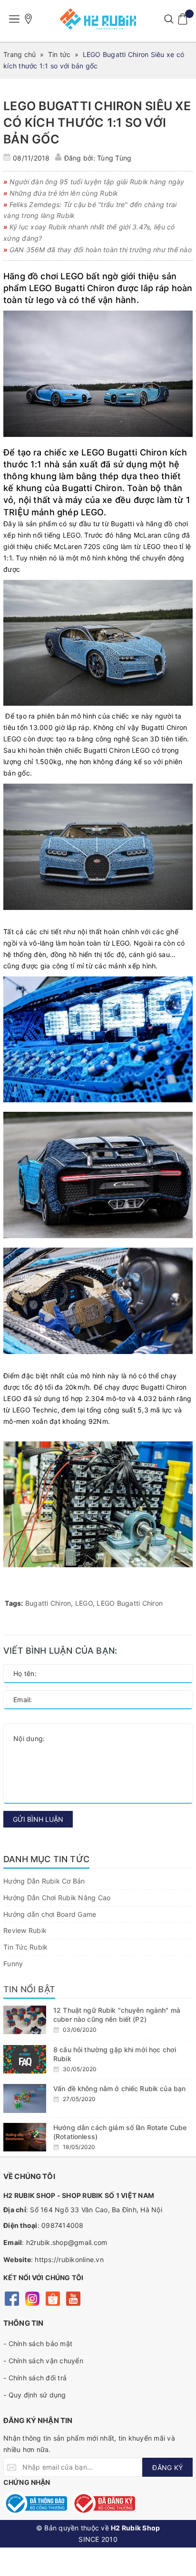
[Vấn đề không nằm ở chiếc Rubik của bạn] (25, 2098)
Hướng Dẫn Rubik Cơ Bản (44, 1881)
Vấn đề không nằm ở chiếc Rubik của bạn (120, 2088)
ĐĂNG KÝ (167, 2467)
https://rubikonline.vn (69, 2259)
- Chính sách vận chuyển (43, 2361)
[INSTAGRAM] (32, 2298)
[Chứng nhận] (35, 2503)
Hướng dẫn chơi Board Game (50, 1914)
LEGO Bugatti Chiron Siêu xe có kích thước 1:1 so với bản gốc (97, 123)
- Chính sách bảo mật (38, 2344)
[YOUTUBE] (73, 2298)
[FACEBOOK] (12, 2298)
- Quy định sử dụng (35, 2395)
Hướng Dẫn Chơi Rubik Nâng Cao (57, 1898)
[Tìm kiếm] (169, 19)
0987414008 (63, 2225)
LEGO (84, 1603)
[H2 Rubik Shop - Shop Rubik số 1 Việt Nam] (98, 19)
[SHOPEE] (53, 2298)
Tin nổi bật (29, 1989)
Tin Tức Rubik (25, 1947)
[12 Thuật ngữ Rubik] (25, 2020)
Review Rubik (25, 1930)
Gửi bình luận (38, 1819)
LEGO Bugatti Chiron (130, 1603)
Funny (13, 1964)
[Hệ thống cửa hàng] (29, 19)
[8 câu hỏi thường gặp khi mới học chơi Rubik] (25, 2059)
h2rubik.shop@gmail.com (67, 2242)
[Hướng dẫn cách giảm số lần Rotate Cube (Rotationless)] (25, 2137)
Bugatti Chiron (48, 1603)
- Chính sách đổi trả (35, 2378)
